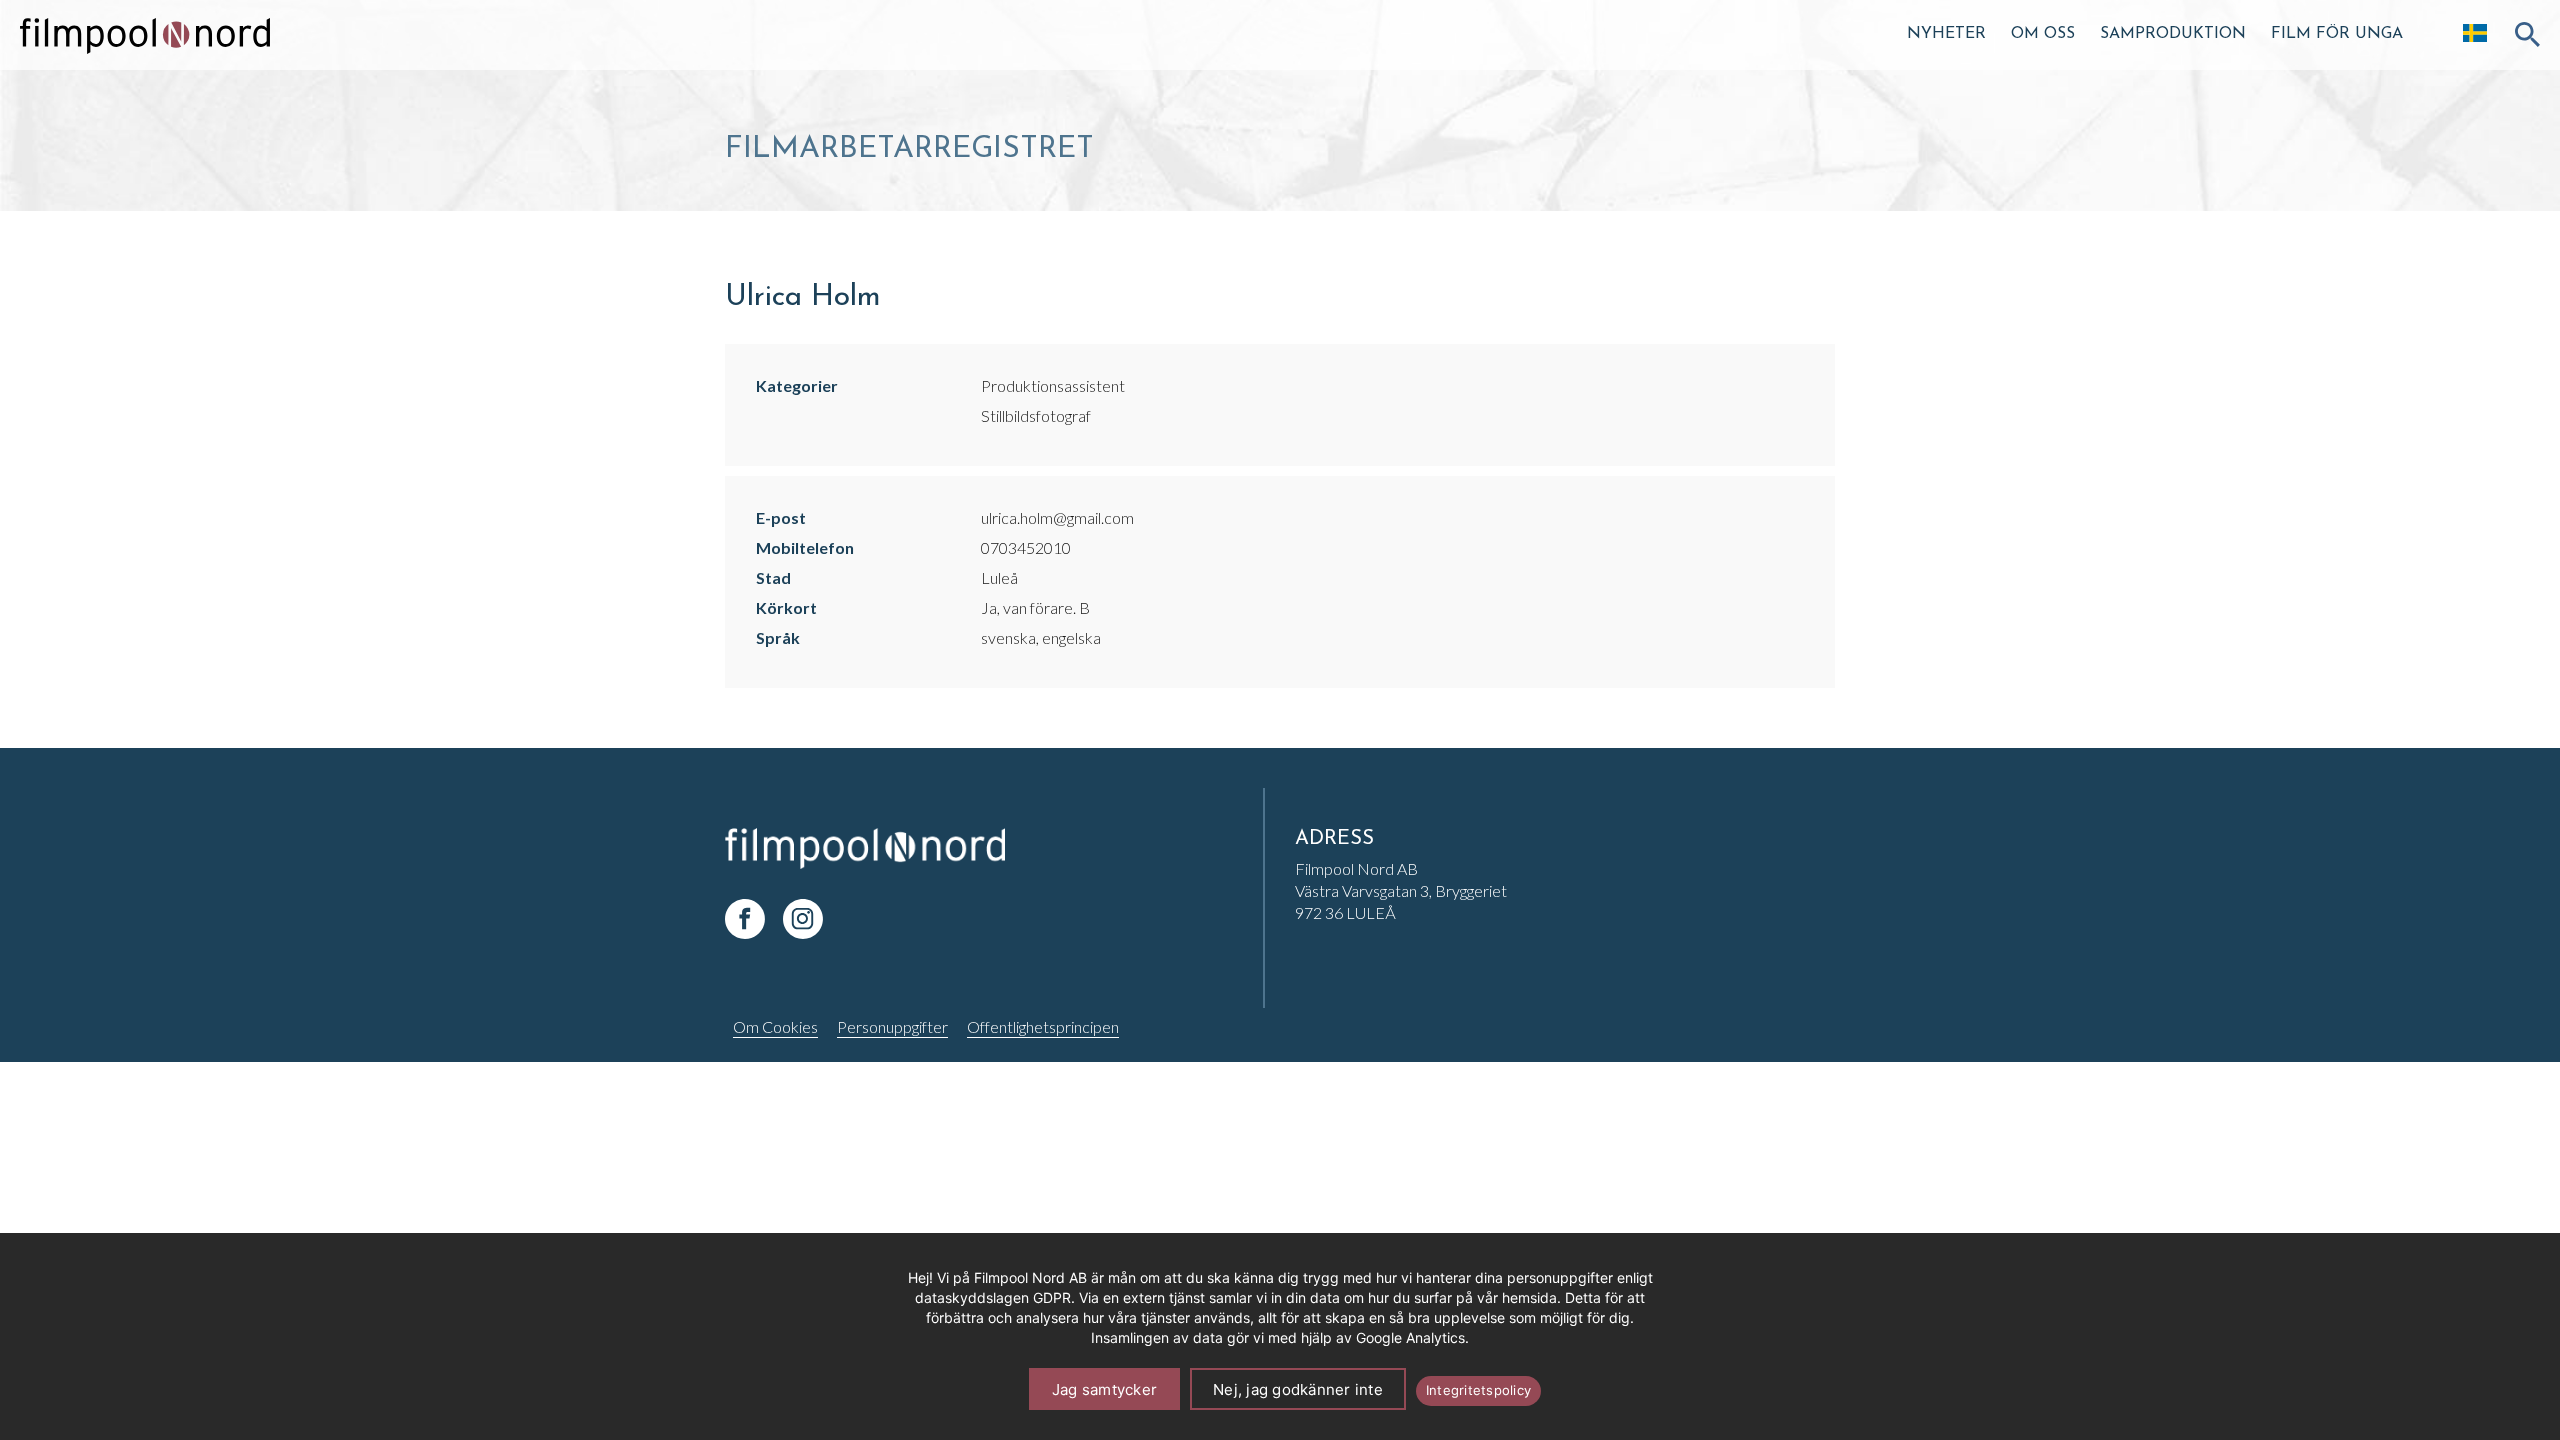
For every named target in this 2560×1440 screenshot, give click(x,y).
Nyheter (1946, 34)
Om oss (2043, 34)
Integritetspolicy (1478, 1390)
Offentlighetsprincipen (1043, 1026)
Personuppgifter (892, 1026)
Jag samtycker (1104, 1389)
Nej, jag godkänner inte (1298, 1389)
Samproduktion (2173, 34)
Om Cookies (775, 1026)
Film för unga (2337, 34)
